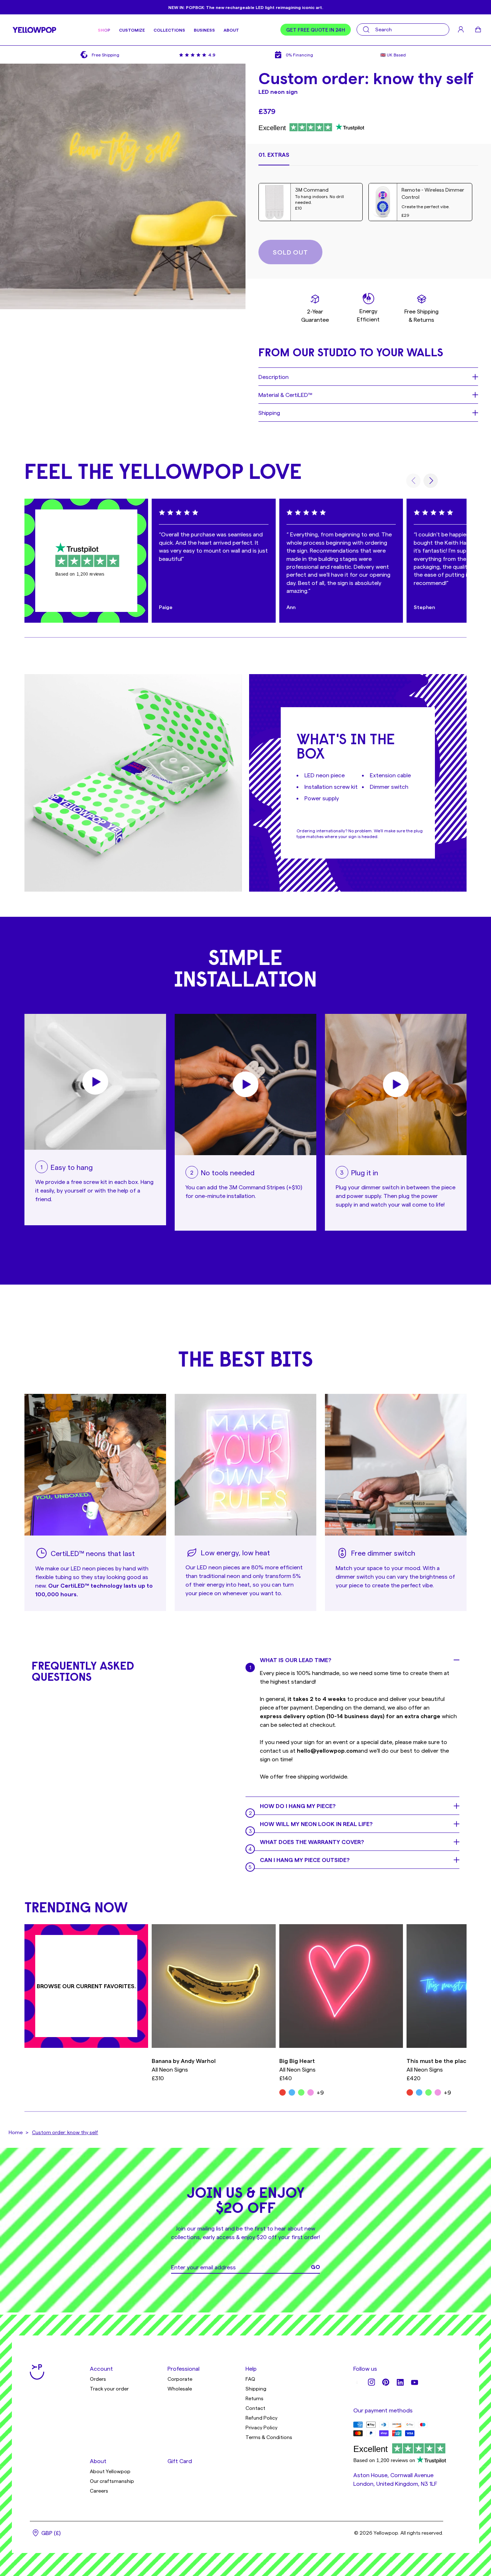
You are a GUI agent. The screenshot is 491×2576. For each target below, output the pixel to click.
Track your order (109, 2389)
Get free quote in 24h (316, 30)
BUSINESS (204, 30)
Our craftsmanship (112, 2481)
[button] (274, 158)
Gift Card (180, 2461)
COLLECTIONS (169, 30)
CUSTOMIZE (132, 30)
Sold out (290, 252)
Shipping (256, 2389)
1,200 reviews (90, 574)
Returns (254, 2398)
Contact (255, 2408)
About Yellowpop (110, 2471)
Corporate (180, 2379)
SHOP (104, 30)
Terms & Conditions (269, 2437)
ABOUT (231, 30)
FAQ (250, 2379)
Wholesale (180, 2389)
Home (16, 2132)
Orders (98, 2379)
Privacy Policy (261, 2427)
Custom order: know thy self (65, 2132)
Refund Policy (261, 2418)
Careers (99, 2491)
